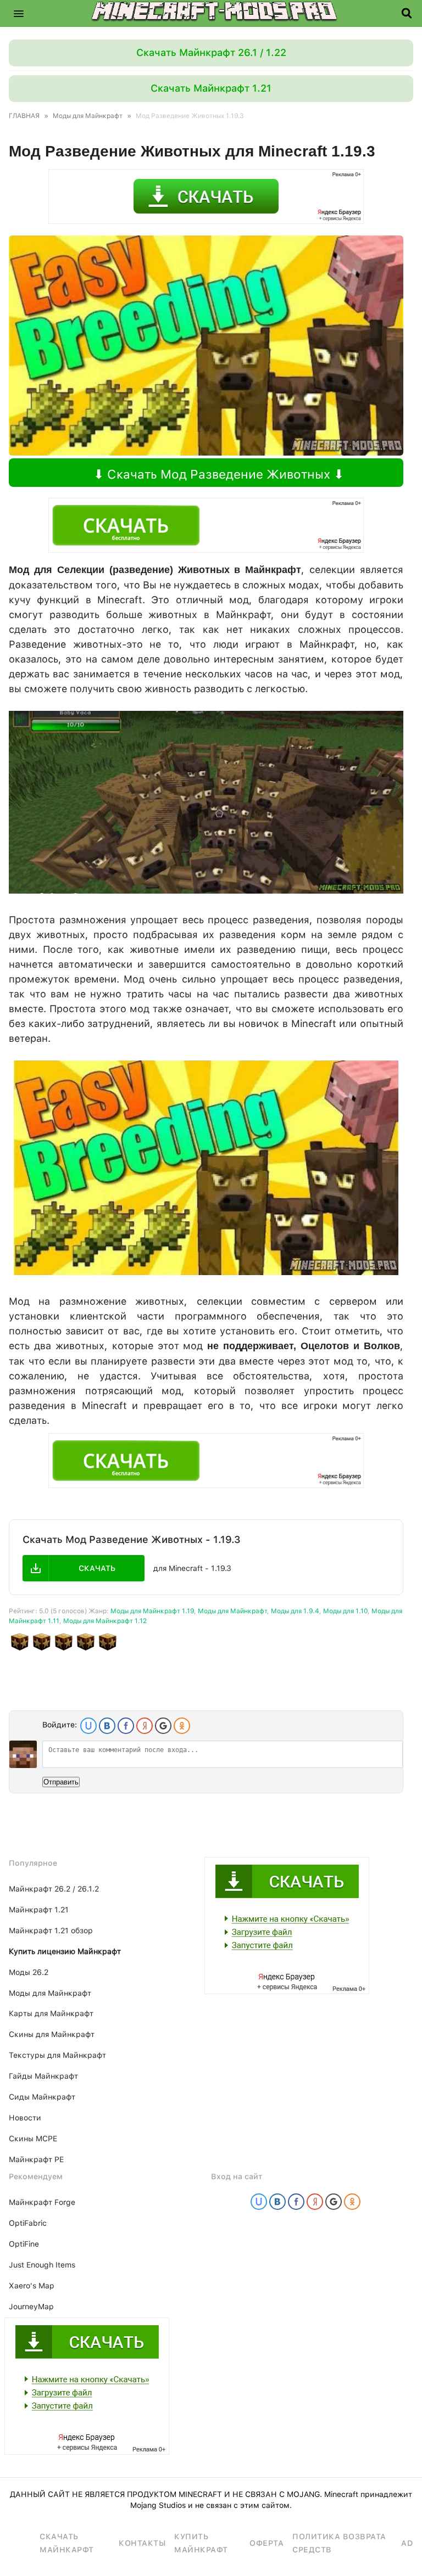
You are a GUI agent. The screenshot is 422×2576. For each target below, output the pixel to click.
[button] (19, 13)
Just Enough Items (42, 2265)
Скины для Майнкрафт (52, 2034)
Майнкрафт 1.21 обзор (51, 1930)
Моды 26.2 (29, 1972)
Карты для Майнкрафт (51, 2013)
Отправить (61, 1782)
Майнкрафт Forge (42, 2202)
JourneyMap (31, 2306)
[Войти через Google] (163, 1726)
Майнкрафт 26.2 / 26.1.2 (54, 1889)
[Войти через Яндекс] (145, 1726)
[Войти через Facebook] (126, 1726)
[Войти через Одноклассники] (182, 1726)
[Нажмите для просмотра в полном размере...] (206, 890)
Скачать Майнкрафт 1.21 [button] (211, 88)
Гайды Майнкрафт (43, 2076)
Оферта (266, 2543)
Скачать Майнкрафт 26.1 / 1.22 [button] (211, 52)
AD (407, 2543)
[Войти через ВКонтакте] (107, 1726)
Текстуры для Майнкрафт (57, 2055)
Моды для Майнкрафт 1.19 (152, 1611)
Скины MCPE (33, 2139)
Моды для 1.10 (345, 1611)
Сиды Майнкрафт (42, 2097)
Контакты (142, 2543)
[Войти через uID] (88, 1726)
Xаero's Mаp (32, 2286)
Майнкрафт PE (36, 2159)
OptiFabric (28, 2223)
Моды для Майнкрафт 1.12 (105, 1621)
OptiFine (24, 2244)
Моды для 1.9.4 (295, 1611)
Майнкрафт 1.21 (39, 1910)
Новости (25, 2118)
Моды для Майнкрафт (232, 1611)
